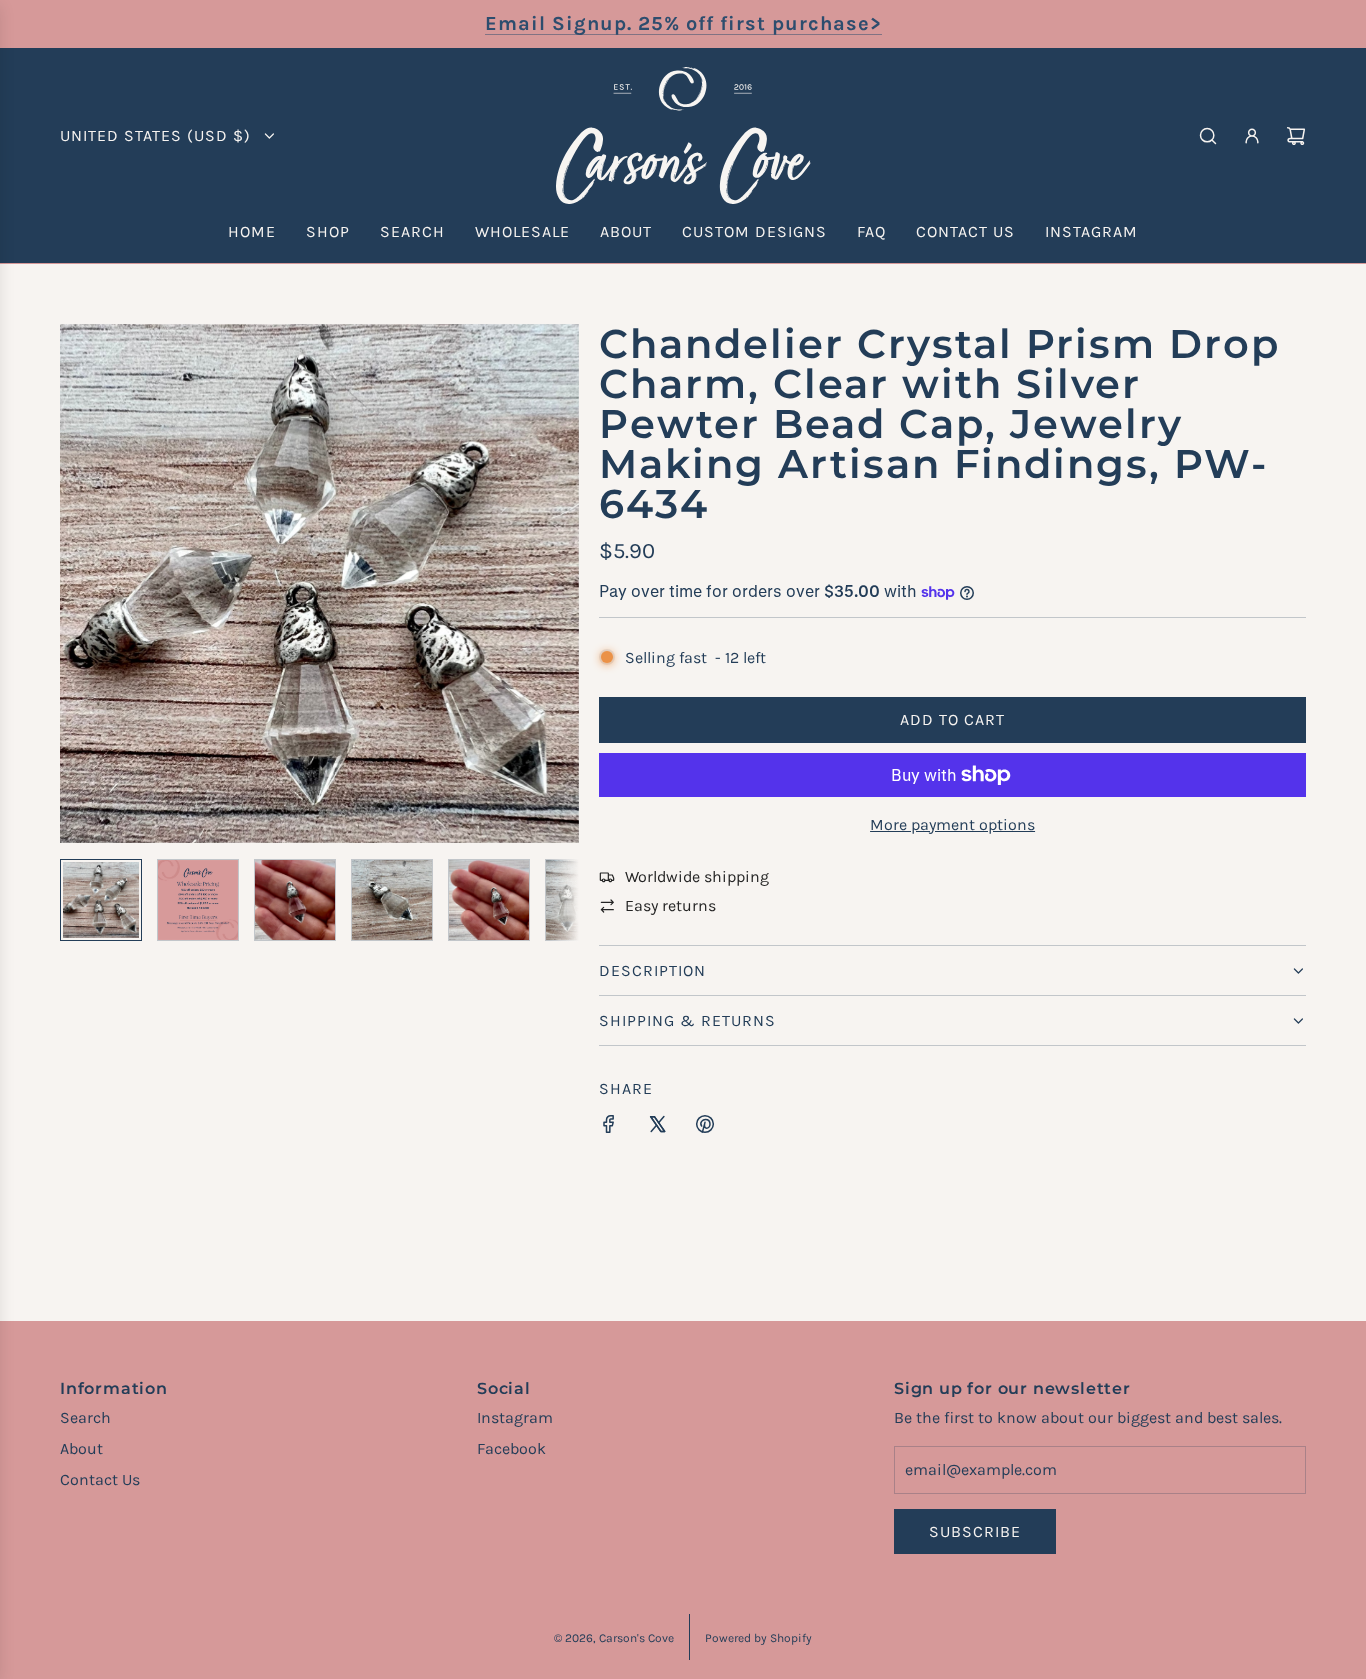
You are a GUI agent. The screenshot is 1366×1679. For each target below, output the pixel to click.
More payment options (952, 824)
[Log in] (1252, 136)
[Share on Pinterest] (705, 1128)
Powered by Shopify (758, 1638)
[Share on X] (657, 1128)
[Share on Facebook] (609, 1128)
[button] (76, 583)
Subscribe (975, 1531)
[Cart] (1296, 136)
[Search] (1208, 136)
